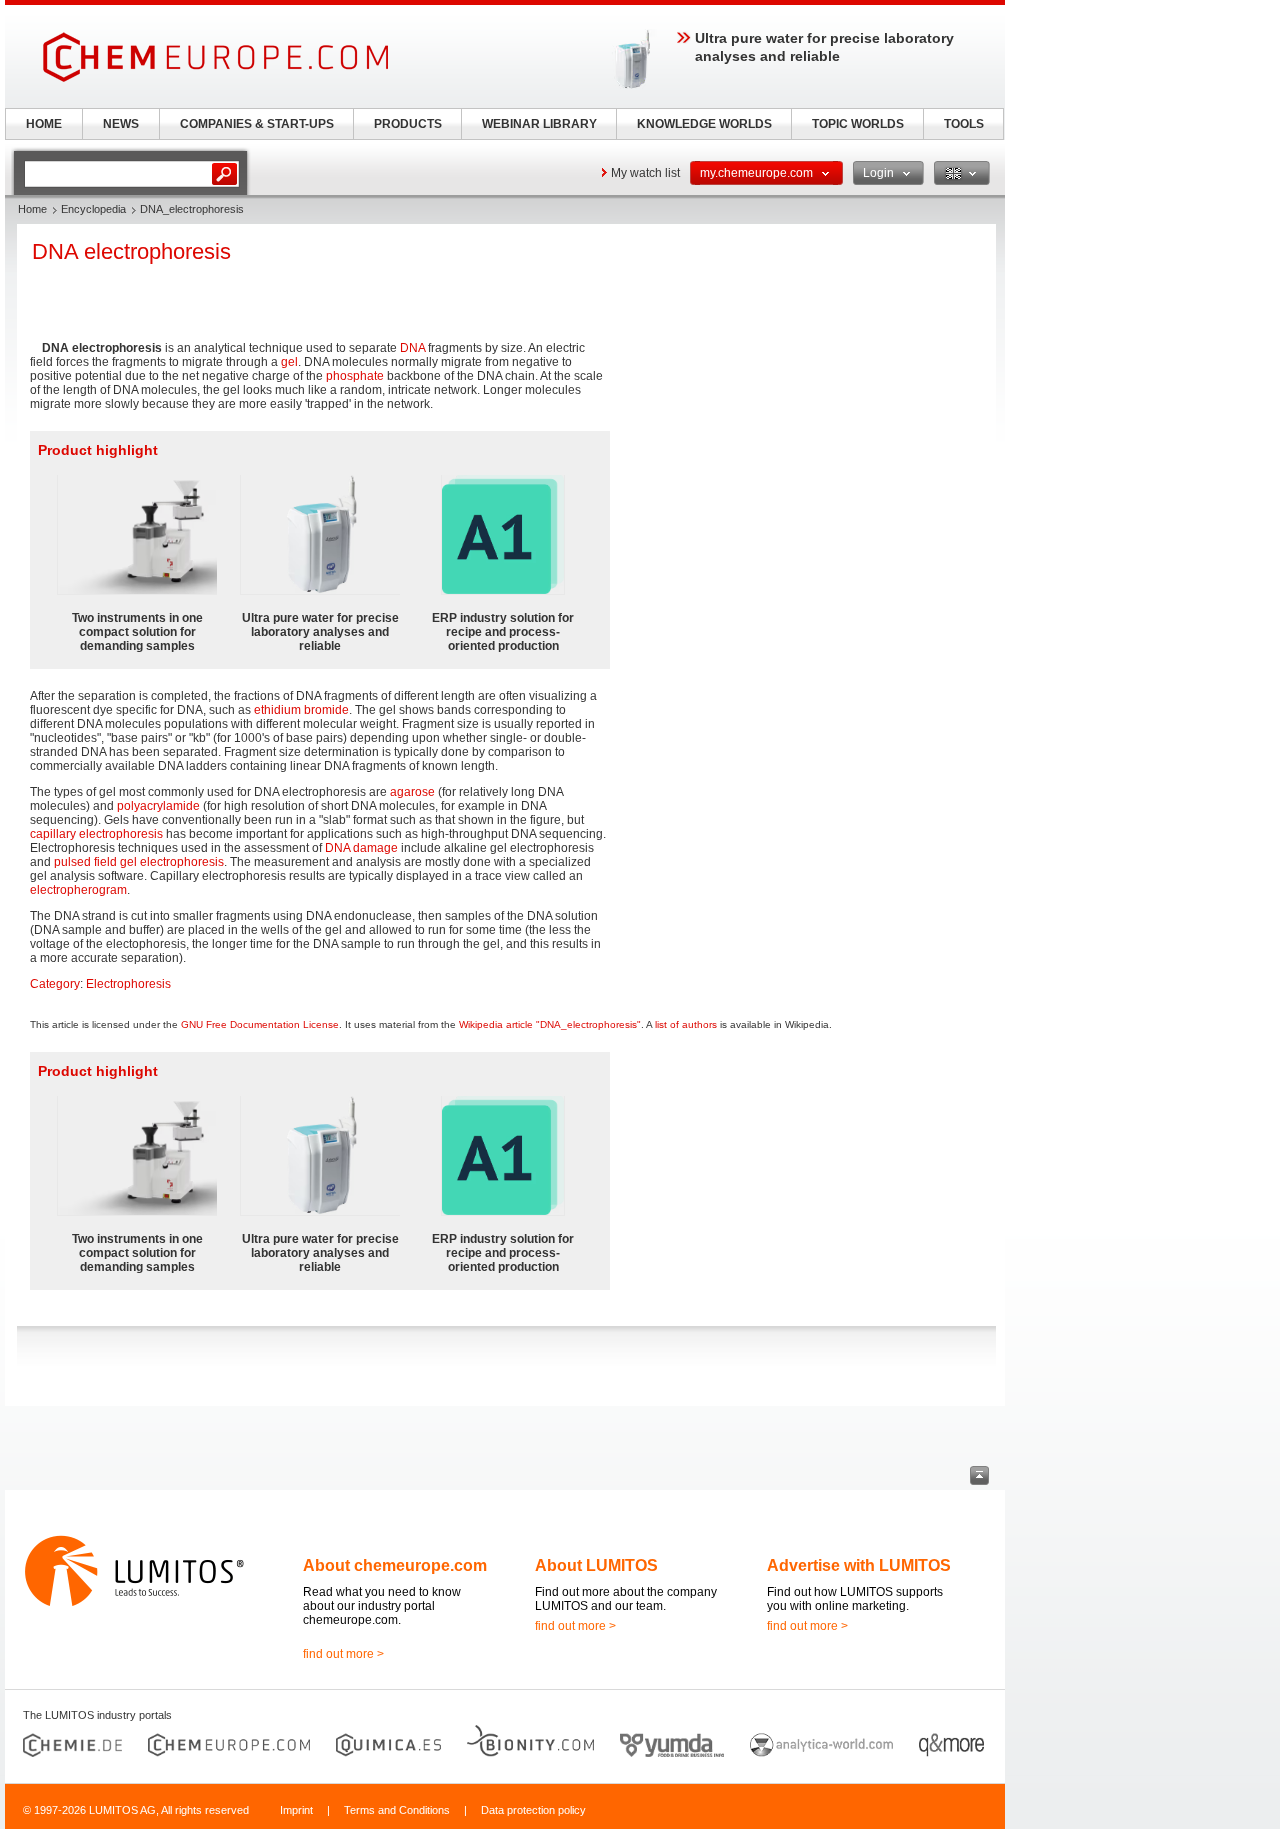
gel (289, 362)
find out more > (343, 1654)
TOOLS (964, 124)
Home (32, 209)
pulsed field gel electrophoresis (139, 862)
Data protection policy (533, 1810)
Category (55, 984)
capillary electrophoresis (96, 834)
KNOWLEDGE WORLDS (704, 124)
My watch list (645, 173)
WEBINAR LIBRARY (539, 124)
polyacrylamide (158, 806)
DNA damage (361, 848)
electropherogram (78, 890)
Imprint (296, 1810)
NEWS (121, 124)
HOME (44, 124)
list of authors (686, 1024)
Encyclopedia (93, 209)
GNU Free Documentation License (260, 1024)
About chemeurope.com (395, 1565)
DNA (412, 348)
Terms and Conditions (397, 1810)
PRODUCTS (408, 124)
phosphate (355, 376)
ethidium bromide (301, 710)
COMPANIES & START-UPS (257, 124)
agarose (412, 792)
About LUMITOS (596, 1565)
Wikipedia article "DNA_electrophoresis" (550, 1024)
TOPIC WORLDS (858, 124)
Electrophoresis (128, 984)
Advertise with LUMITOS (859, 1565)
